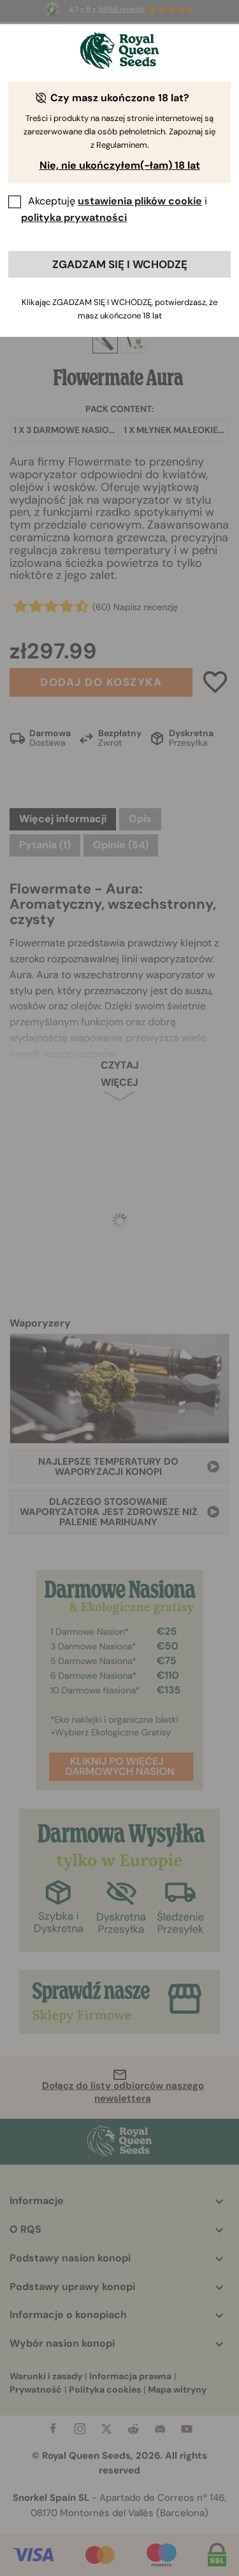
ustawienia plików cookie (140, 201)
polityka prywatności (74, 217)
